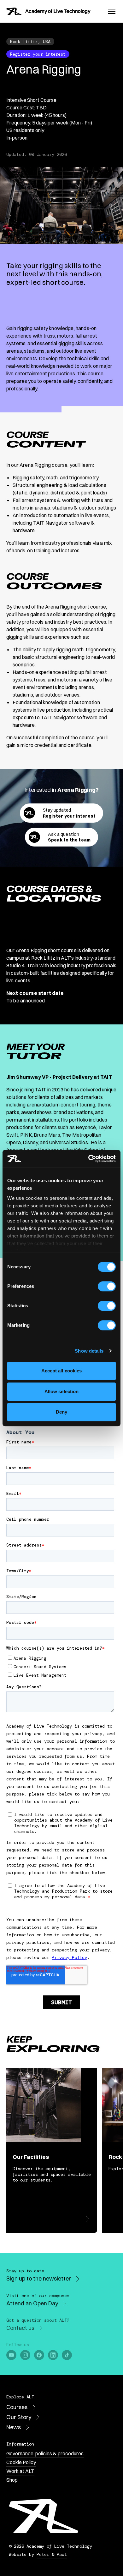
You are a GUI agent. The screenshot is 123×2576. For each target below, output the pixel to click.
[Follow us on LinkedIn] (53, 2355)
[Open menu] (112, 11)
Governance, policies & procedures (45, 2453)
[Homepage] (48, 11)
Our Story (19, 2417)
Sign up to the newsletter (39, 2279)
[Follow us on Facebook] (39, 2355)
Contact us (20, 2328)
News (14, 2427)
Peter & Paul (52, 2554)
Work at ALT (20, 2471)
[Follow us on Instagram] (25, 2355)
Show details (89, 1351)
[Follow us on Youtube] (11, 2355)
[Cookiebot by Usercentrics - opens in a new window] (88, 1159)
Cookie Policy (21, 2462)
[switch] (107, 1286)
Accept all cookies (62, 1371)
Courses (17, 2407)
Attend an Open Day (32, 2303)
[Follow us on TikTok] (67, 2355)
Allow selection (62, 1391)
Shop (12, 2480)
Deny (61, 1412)
